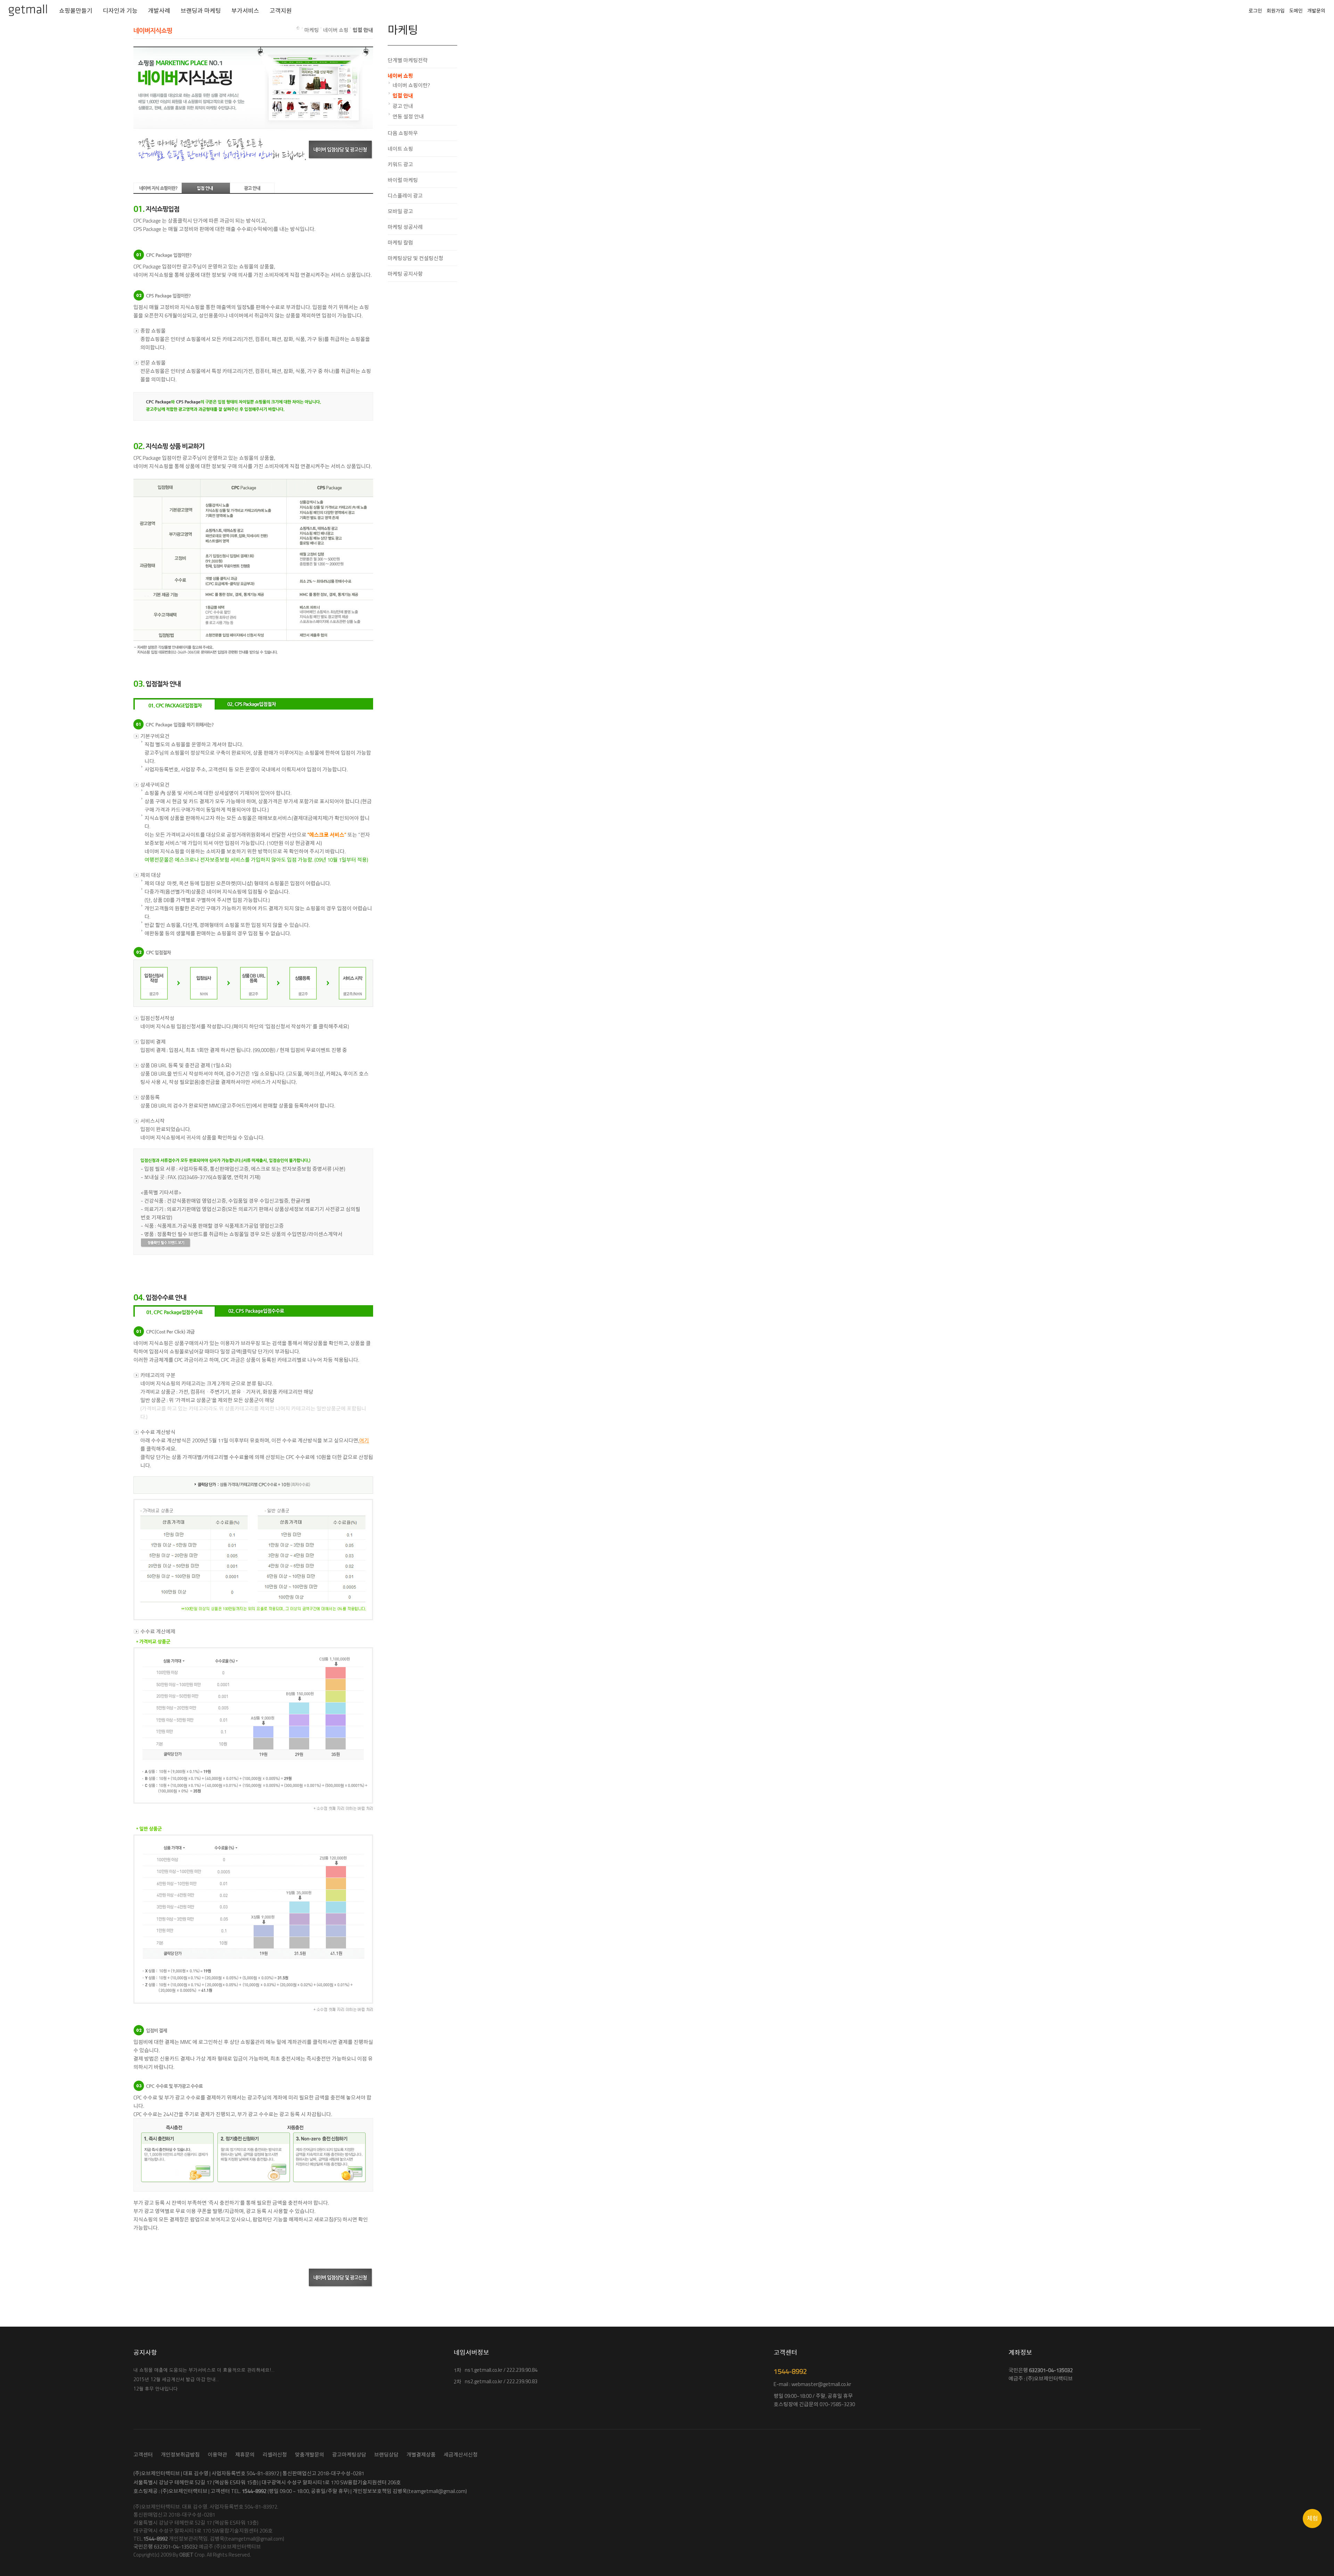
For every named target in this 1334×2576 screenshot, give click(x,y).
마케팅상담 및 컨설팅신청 (415, 258)
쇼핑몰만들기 (76, 11)
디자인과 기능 (120, 11)
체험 (1312, 2518)
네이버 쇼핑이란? (411, 85)
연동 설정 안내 (408, 117)
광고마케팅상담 (349, 2455)
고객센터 (143, 2455)
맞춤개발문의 (310, 2455)
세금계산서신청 (461, 2455)
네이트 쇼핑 (400, 149)
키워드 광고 (400, 164)
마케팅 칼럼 (400, 243)
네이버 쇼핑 (400, 76)
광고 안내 (403, 106)
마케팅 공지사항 (405, 274)
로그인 (1255, 11)
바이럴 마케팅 (403, 180)
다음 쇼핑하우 (403, 133)
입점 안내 (403, 96)
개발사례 (159, 11)
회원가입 (1276, 11)
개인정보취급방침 (180, 2455)
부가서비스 (245, 11)
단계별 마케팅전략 (408, 60)
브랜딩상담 (386, 2455)
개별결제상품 (421, 2455)
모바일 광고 (400, 211)
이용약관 (217, 2455)
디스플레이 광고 (405, 196)
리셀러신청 (275, 2455)
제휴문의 (245, 2455)
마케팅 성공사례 (405, 227)
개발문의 (1316, 11)
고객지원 (281, 11)
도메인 (1296, 11)
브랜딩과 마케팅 (201, 11)
